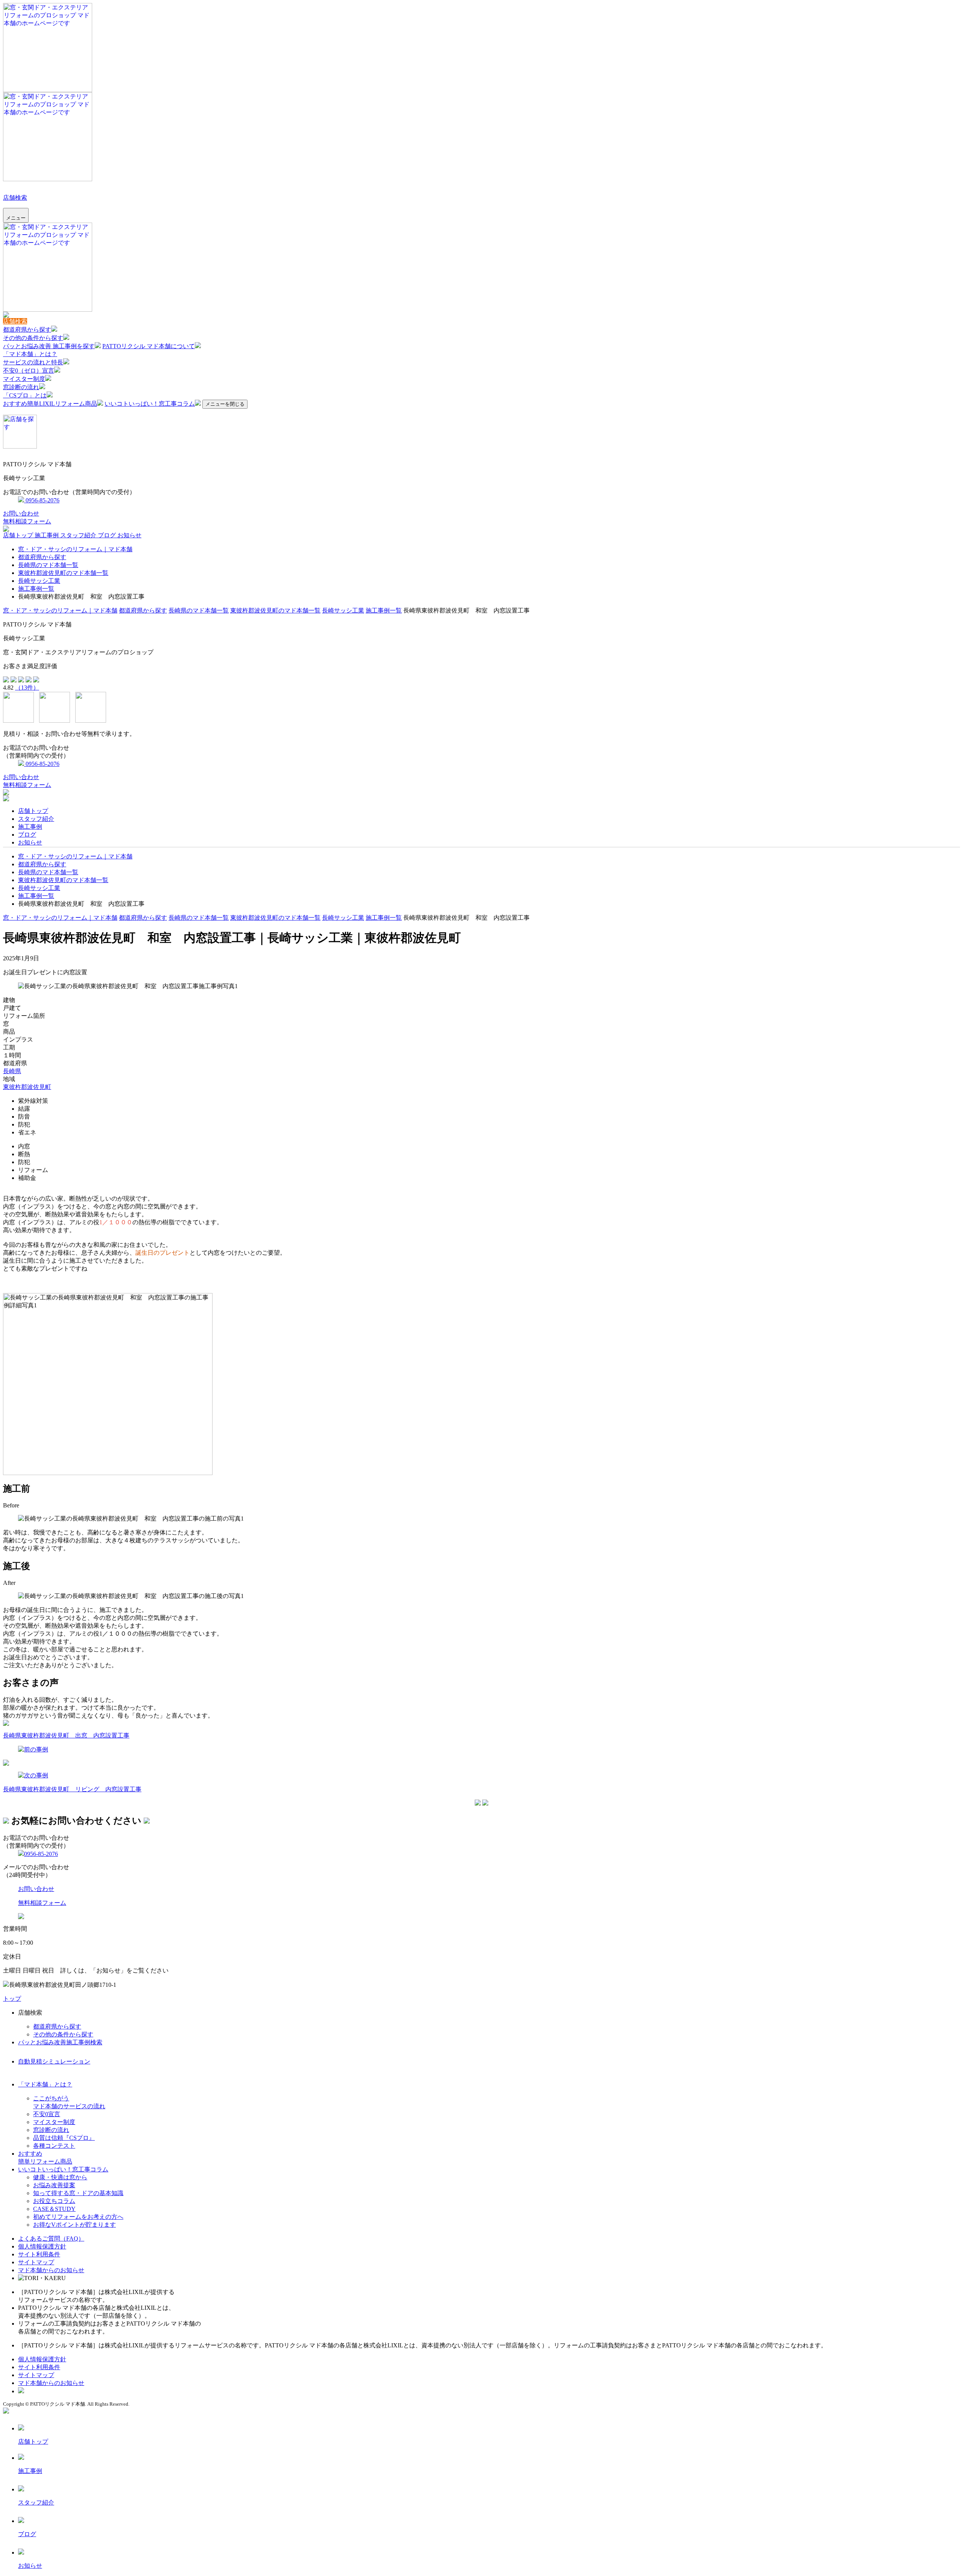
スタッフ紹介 (79, 535)
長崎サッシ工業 (39, 581)
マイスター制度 (24, 379)
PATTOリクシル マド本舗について (149, 346)
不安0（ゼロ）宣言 (29, 371)
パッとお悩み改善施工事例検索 (60, 2042)
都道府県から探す (27, 330)
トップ (12, 1999)
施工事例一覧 (36, 589)
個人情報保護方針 (42, 2246)
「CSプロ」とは (25, 395)
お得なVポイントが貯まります (74, 2225)
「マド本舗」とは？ (30, 354)
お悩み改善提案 (54, 2185)
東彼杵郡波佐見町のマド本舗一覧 (63, 573)
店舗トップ (19, 535)
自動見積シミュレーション (54, 2061)
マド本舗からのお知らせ (51, 2270)
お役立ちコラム (54, 2201)
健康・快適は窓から (60, 2177)
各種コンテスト (54, 2146)
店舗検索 (15, 198)
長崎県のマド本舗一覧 (48, 565)
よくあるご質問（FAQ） (51, 2239)
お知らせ (129, 535)
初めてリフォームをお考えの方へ (78, 2217)
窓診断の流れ (21, 387)
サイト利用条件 (39, 2254)
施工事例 (47, 535)
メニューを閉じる (225, 404)
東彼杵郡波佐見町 (27, 1087)
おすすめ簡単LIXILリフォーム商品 (50, 404)
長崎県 (12, 1071)
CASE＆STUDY (54, 2209)
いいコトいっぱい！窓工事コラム (150, 404)
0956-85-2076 (42, 500)
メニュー (16, 218)
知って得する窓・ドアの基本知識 (78, 2193)
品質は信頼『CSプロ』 (64, 2138)
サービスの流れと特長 (33, 362)
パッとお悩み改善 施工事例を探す (49, 346)
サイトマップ (36, 2262)
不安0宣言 (47, 2114)
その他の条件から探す (33, 338)
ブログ (108, 535)
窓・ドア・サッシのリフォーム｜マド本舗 (75, 549)
